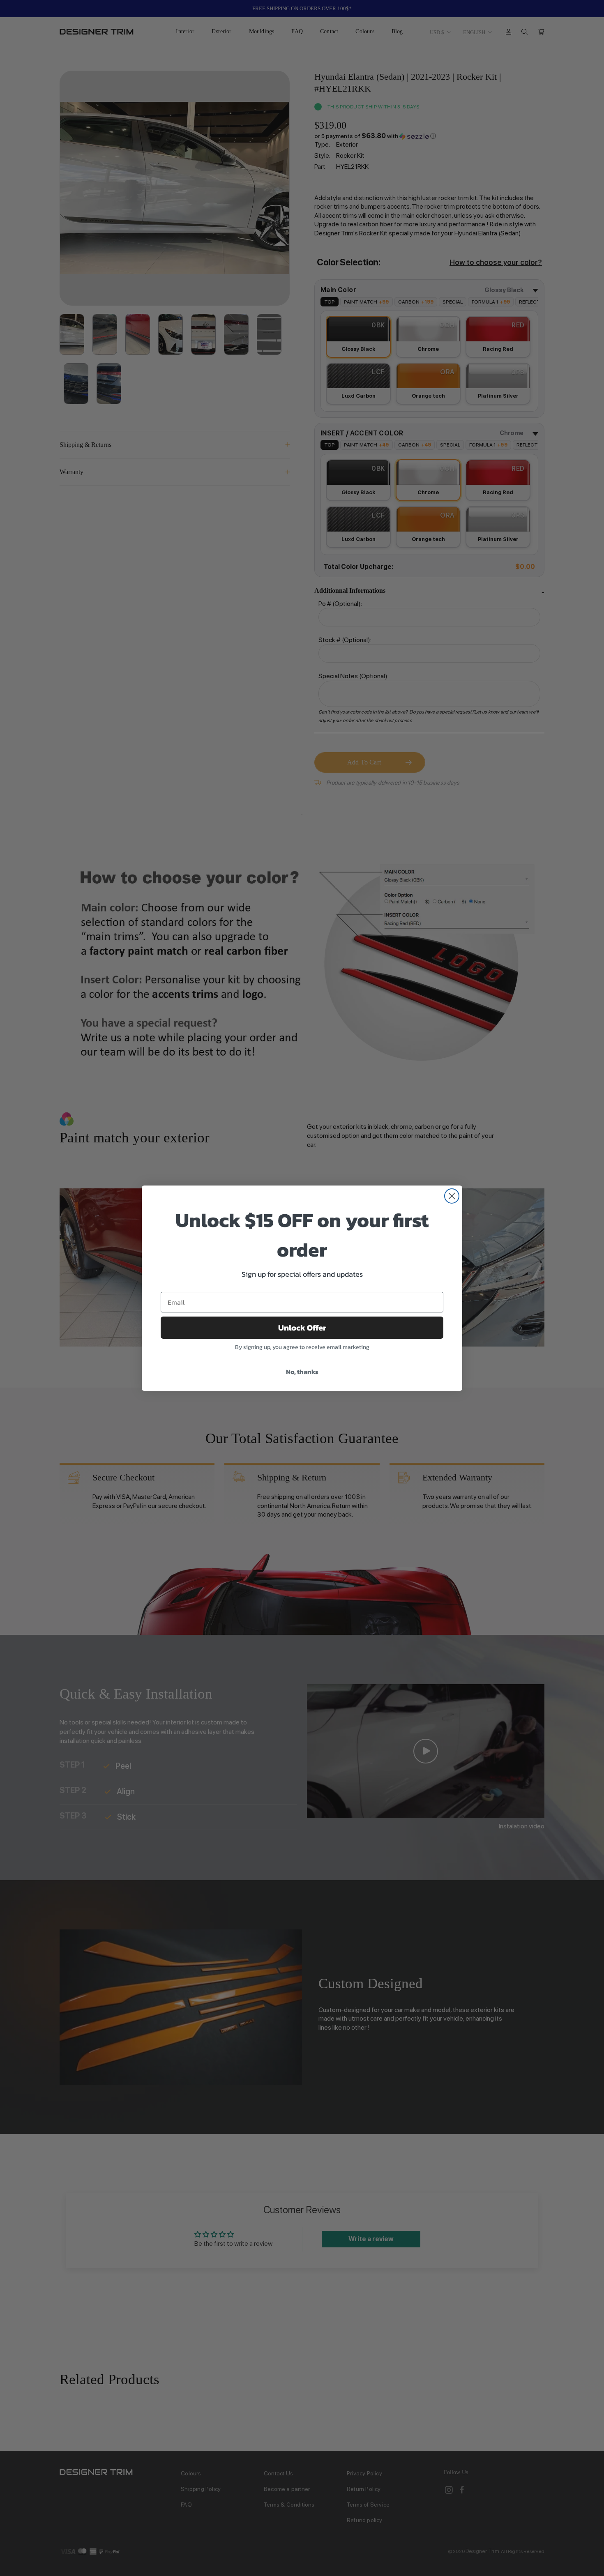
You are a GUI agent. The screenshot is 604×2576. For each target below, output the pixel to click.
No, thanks (302, 1372)
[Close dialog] (452, 1196)
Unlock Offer (302, 1328)
